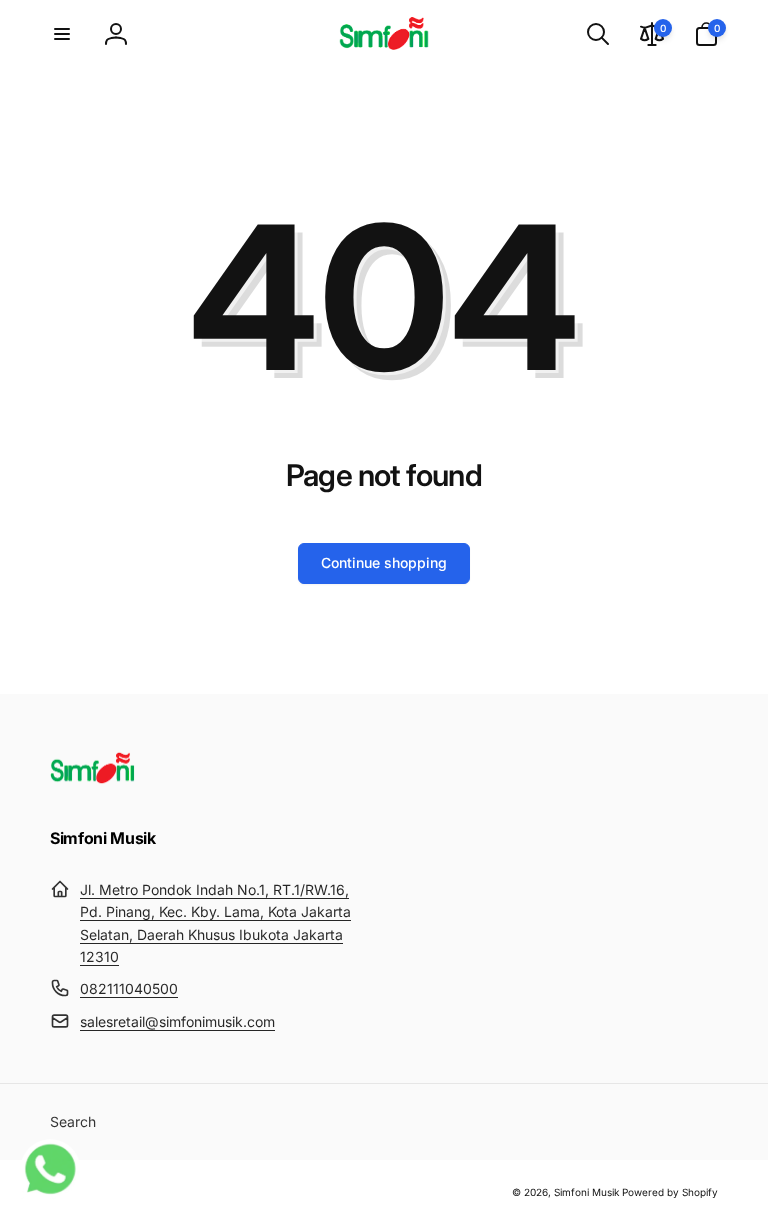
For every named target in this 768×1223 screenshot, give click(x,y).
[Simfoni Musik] (92, 784)
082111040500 (129, 988)
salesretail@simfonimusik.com (177, 1021)
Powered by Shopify (670, 1192)
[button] (62, 34)
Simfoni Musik (586, 1192)
